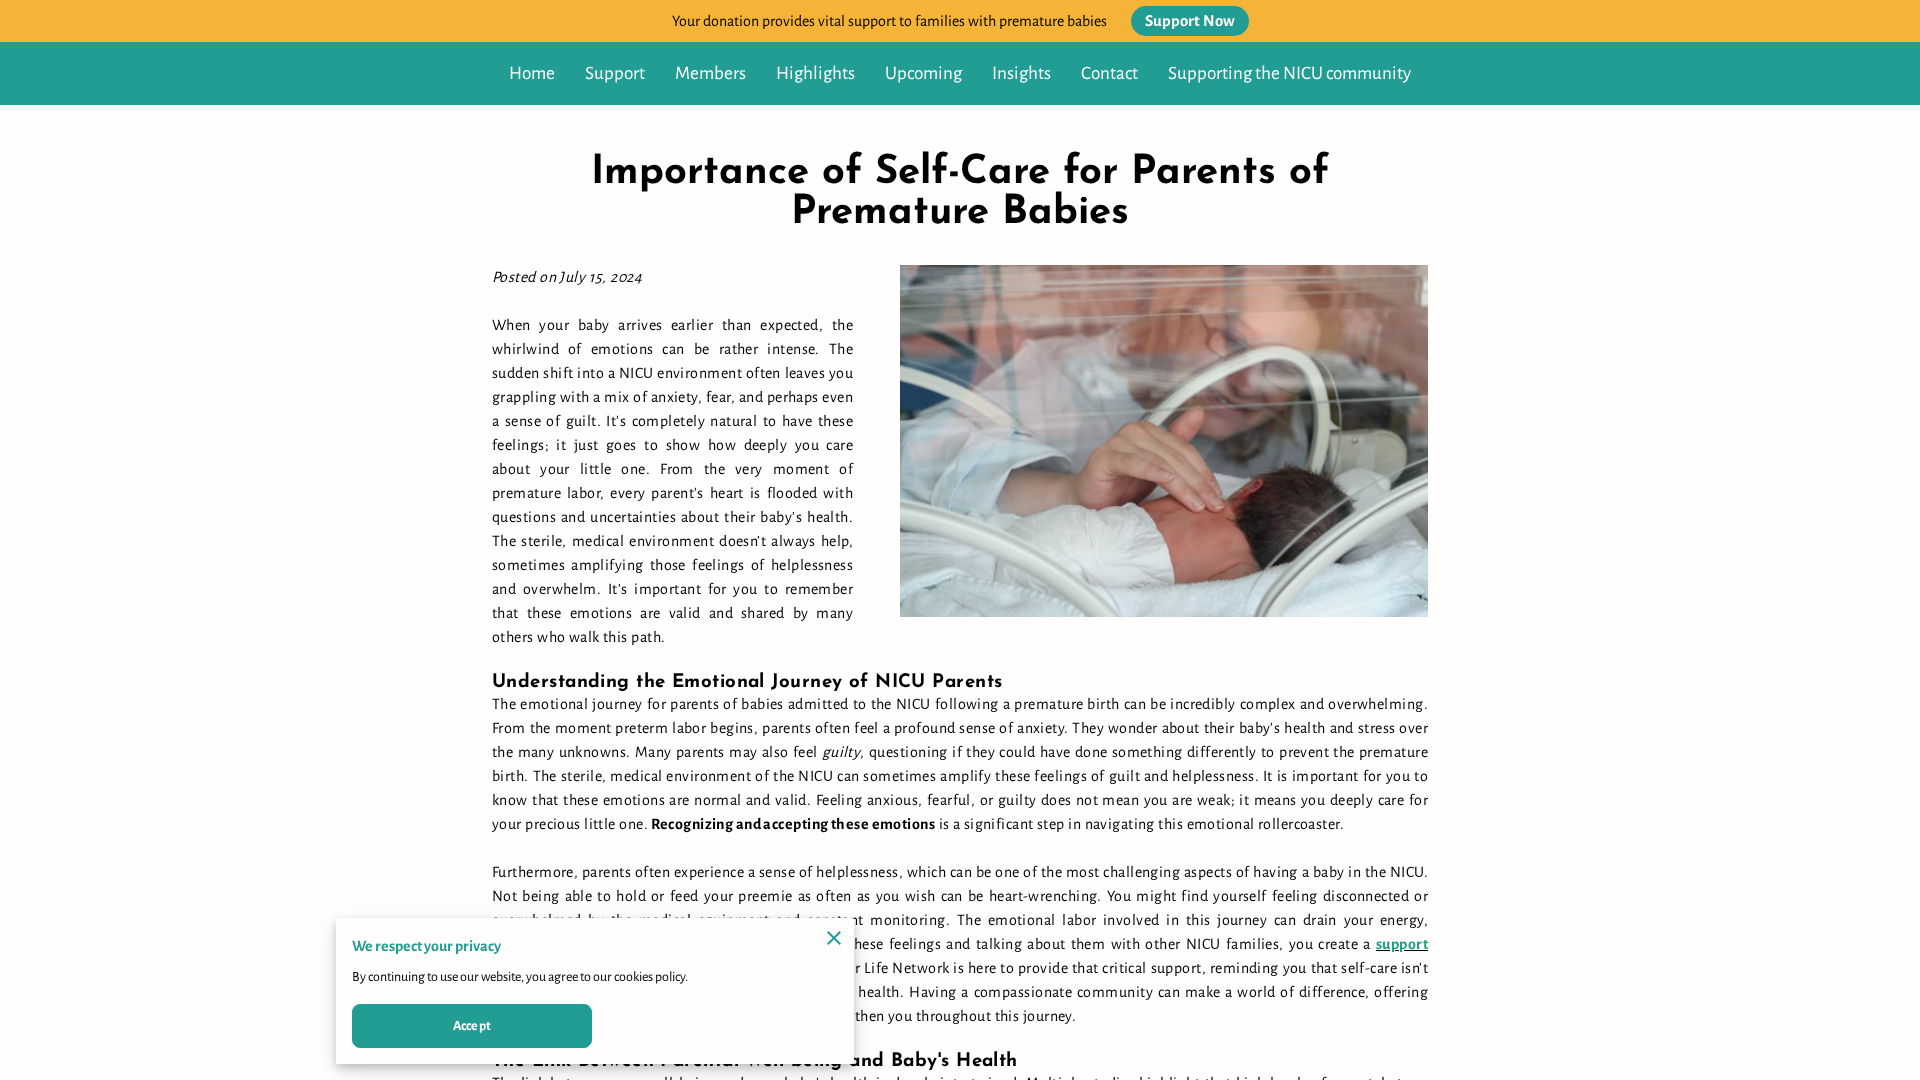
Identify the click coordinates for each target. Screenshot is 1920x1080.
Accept (472, 1026)
